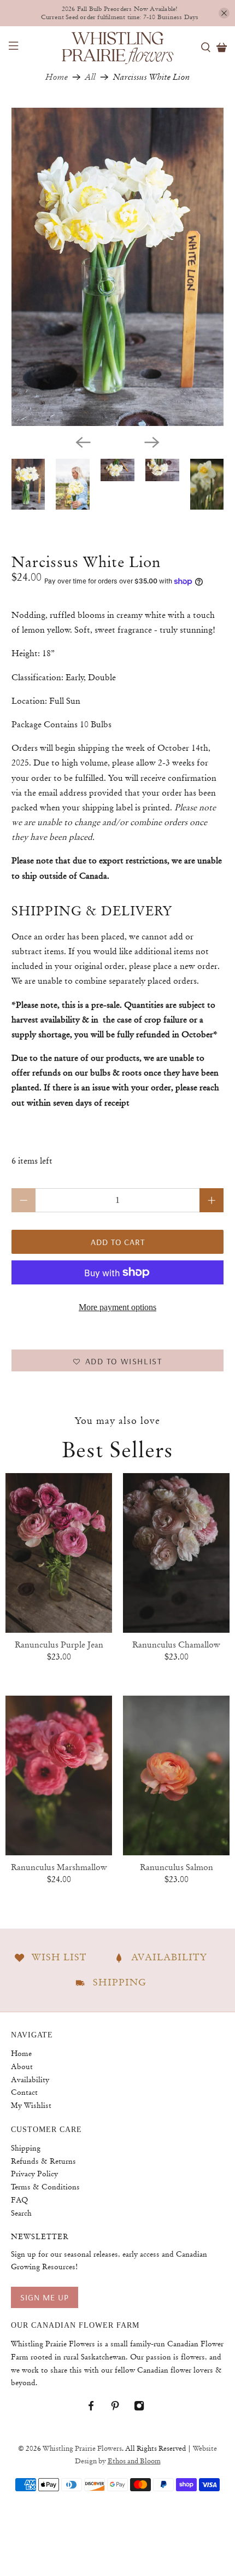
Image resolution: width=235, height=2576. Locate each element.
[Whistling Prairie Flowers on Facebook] (96, 2408)
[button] (118, 1360)
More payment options (117, 1307)
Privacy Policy (34, 2174)
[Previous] (83, 442)
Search (21, 2213)
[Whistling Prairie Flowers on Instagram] (145, 2408)
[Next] (152, 442)
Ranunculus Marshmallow (59, 1867)
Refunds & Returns (43, 2161)
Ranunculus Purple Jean (59, 1645)
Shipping (26, 2148)
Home (57, 77)
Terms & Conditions (45, 2187)
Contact (24, 2092)
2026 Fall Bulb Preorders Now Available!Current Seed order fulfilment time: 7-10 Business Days (120, 13)
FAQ (19, 2200)
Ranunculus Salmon (177, 1867)
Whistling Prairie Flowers (82, 2449)
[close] (224, 13)
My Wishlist (31, 2105)
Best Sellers (117, 1450)
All (90, 77)
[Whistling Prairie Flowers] (118, 47)
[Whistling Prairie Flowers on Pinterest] (121, 2408)
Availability (30, 2080)
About (22, 2066)
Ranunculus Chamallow (176, 1645)
